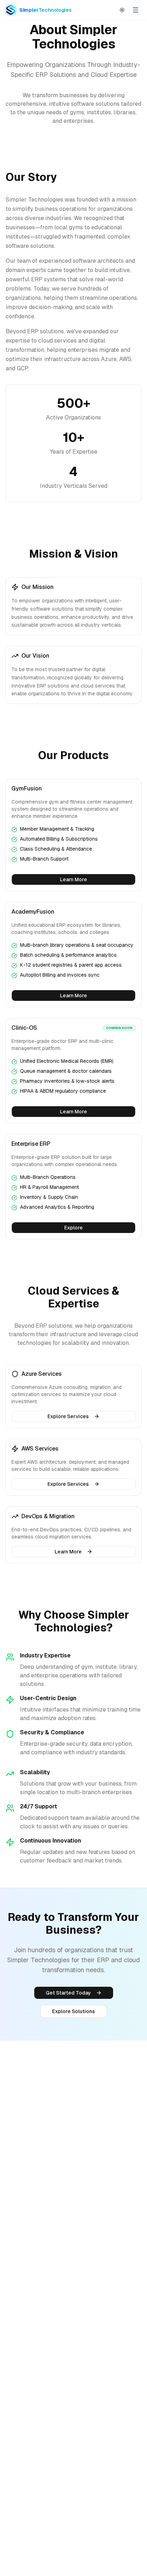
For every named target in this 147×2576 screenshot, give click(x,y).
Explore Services (68, 1416)
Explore (73, 1228)
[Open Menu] (136, 10)
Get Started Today (68, 1993)
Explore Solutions (73, 2011)
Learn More (73, 879)
